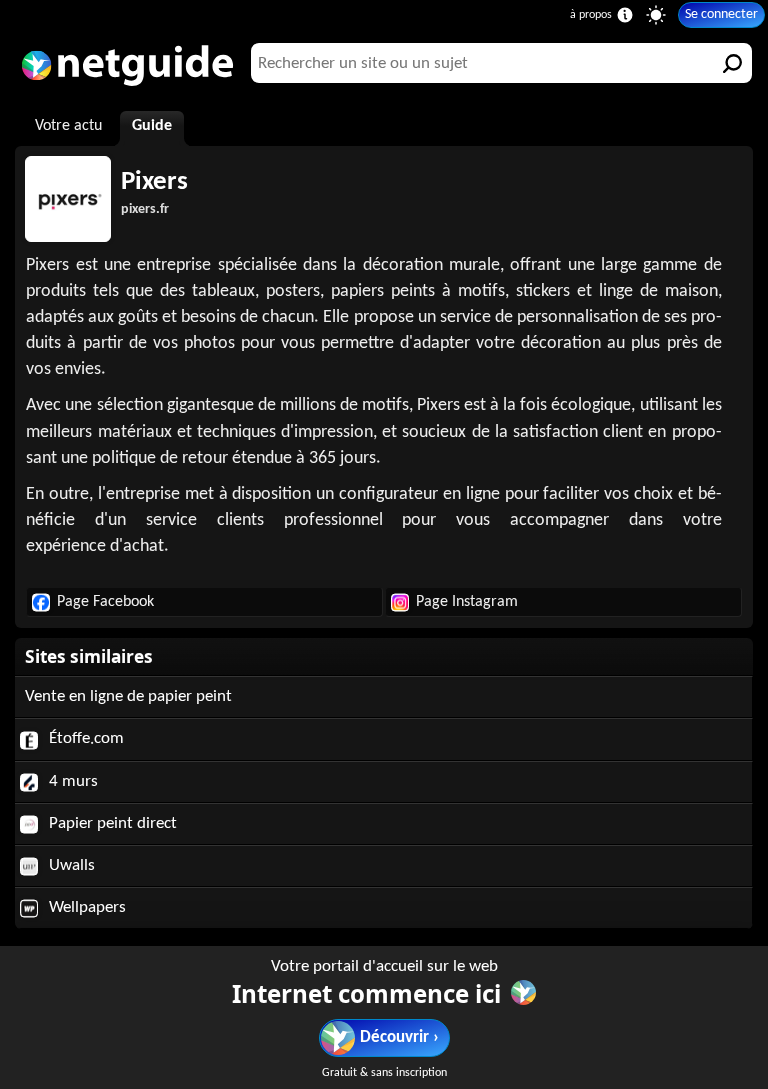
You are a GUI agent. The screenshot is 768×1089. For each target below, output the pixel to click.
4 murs (71, 781)
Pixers (154, 182)
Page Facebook (105, 602)
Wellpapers (85, 907)
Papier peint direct (111, 823)
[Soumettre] (732, 63)
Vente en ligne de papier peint (128, 696)
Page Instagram (467, 602)
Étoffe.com (84, 738)
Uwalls (70, 865)
